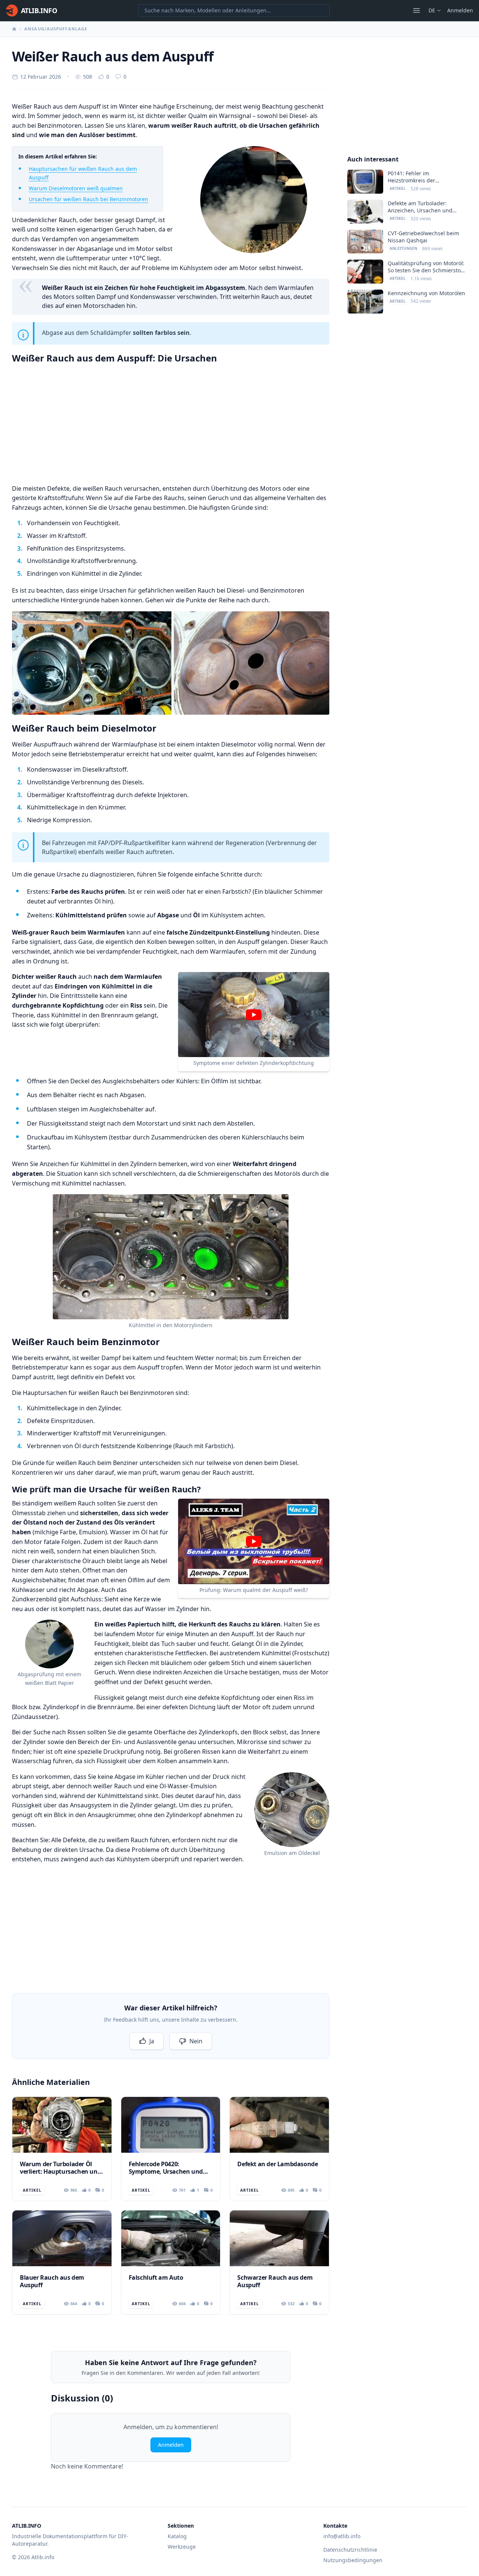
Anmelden (460, 10)
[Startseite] (14, 29)
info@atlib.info (342, 2536)
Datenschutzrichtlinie (350, 2550)
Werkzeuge (182, 2547)
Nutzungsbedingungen (353, 2560)
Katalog (177, 2536)
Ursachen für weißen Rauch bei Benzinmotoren (89, 199)
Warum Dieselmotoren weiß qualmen (76, 188)
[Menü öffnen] (417, 10)
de (432, 10)
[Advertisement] (171, 423)
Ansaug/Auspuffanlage (56, 29)
